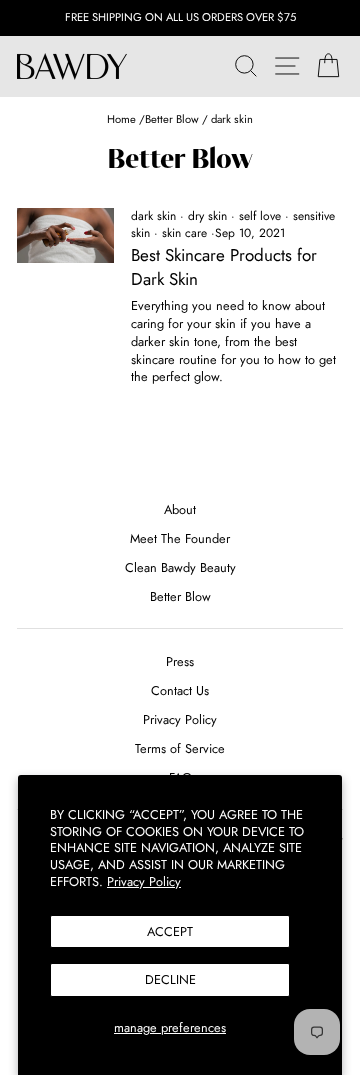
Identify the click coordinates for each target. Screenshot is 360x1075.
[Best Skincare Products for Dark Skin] (65, 235)
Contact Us (180, 690)
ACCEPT (170, 931)
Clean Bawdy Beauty (180, 567)
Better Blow (172, 119)
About (180, 509)
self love (260, 216)
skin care (184, 233)
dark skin (153, 216)
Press (180, 661)
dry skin (207, 216)
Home (123, 119)
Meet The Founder (180, 538)
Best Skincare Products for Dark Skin (224, 267)
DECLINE (170, 979)
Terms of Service (180, 748)
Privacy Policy (144, 881)
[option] (180, 18)
